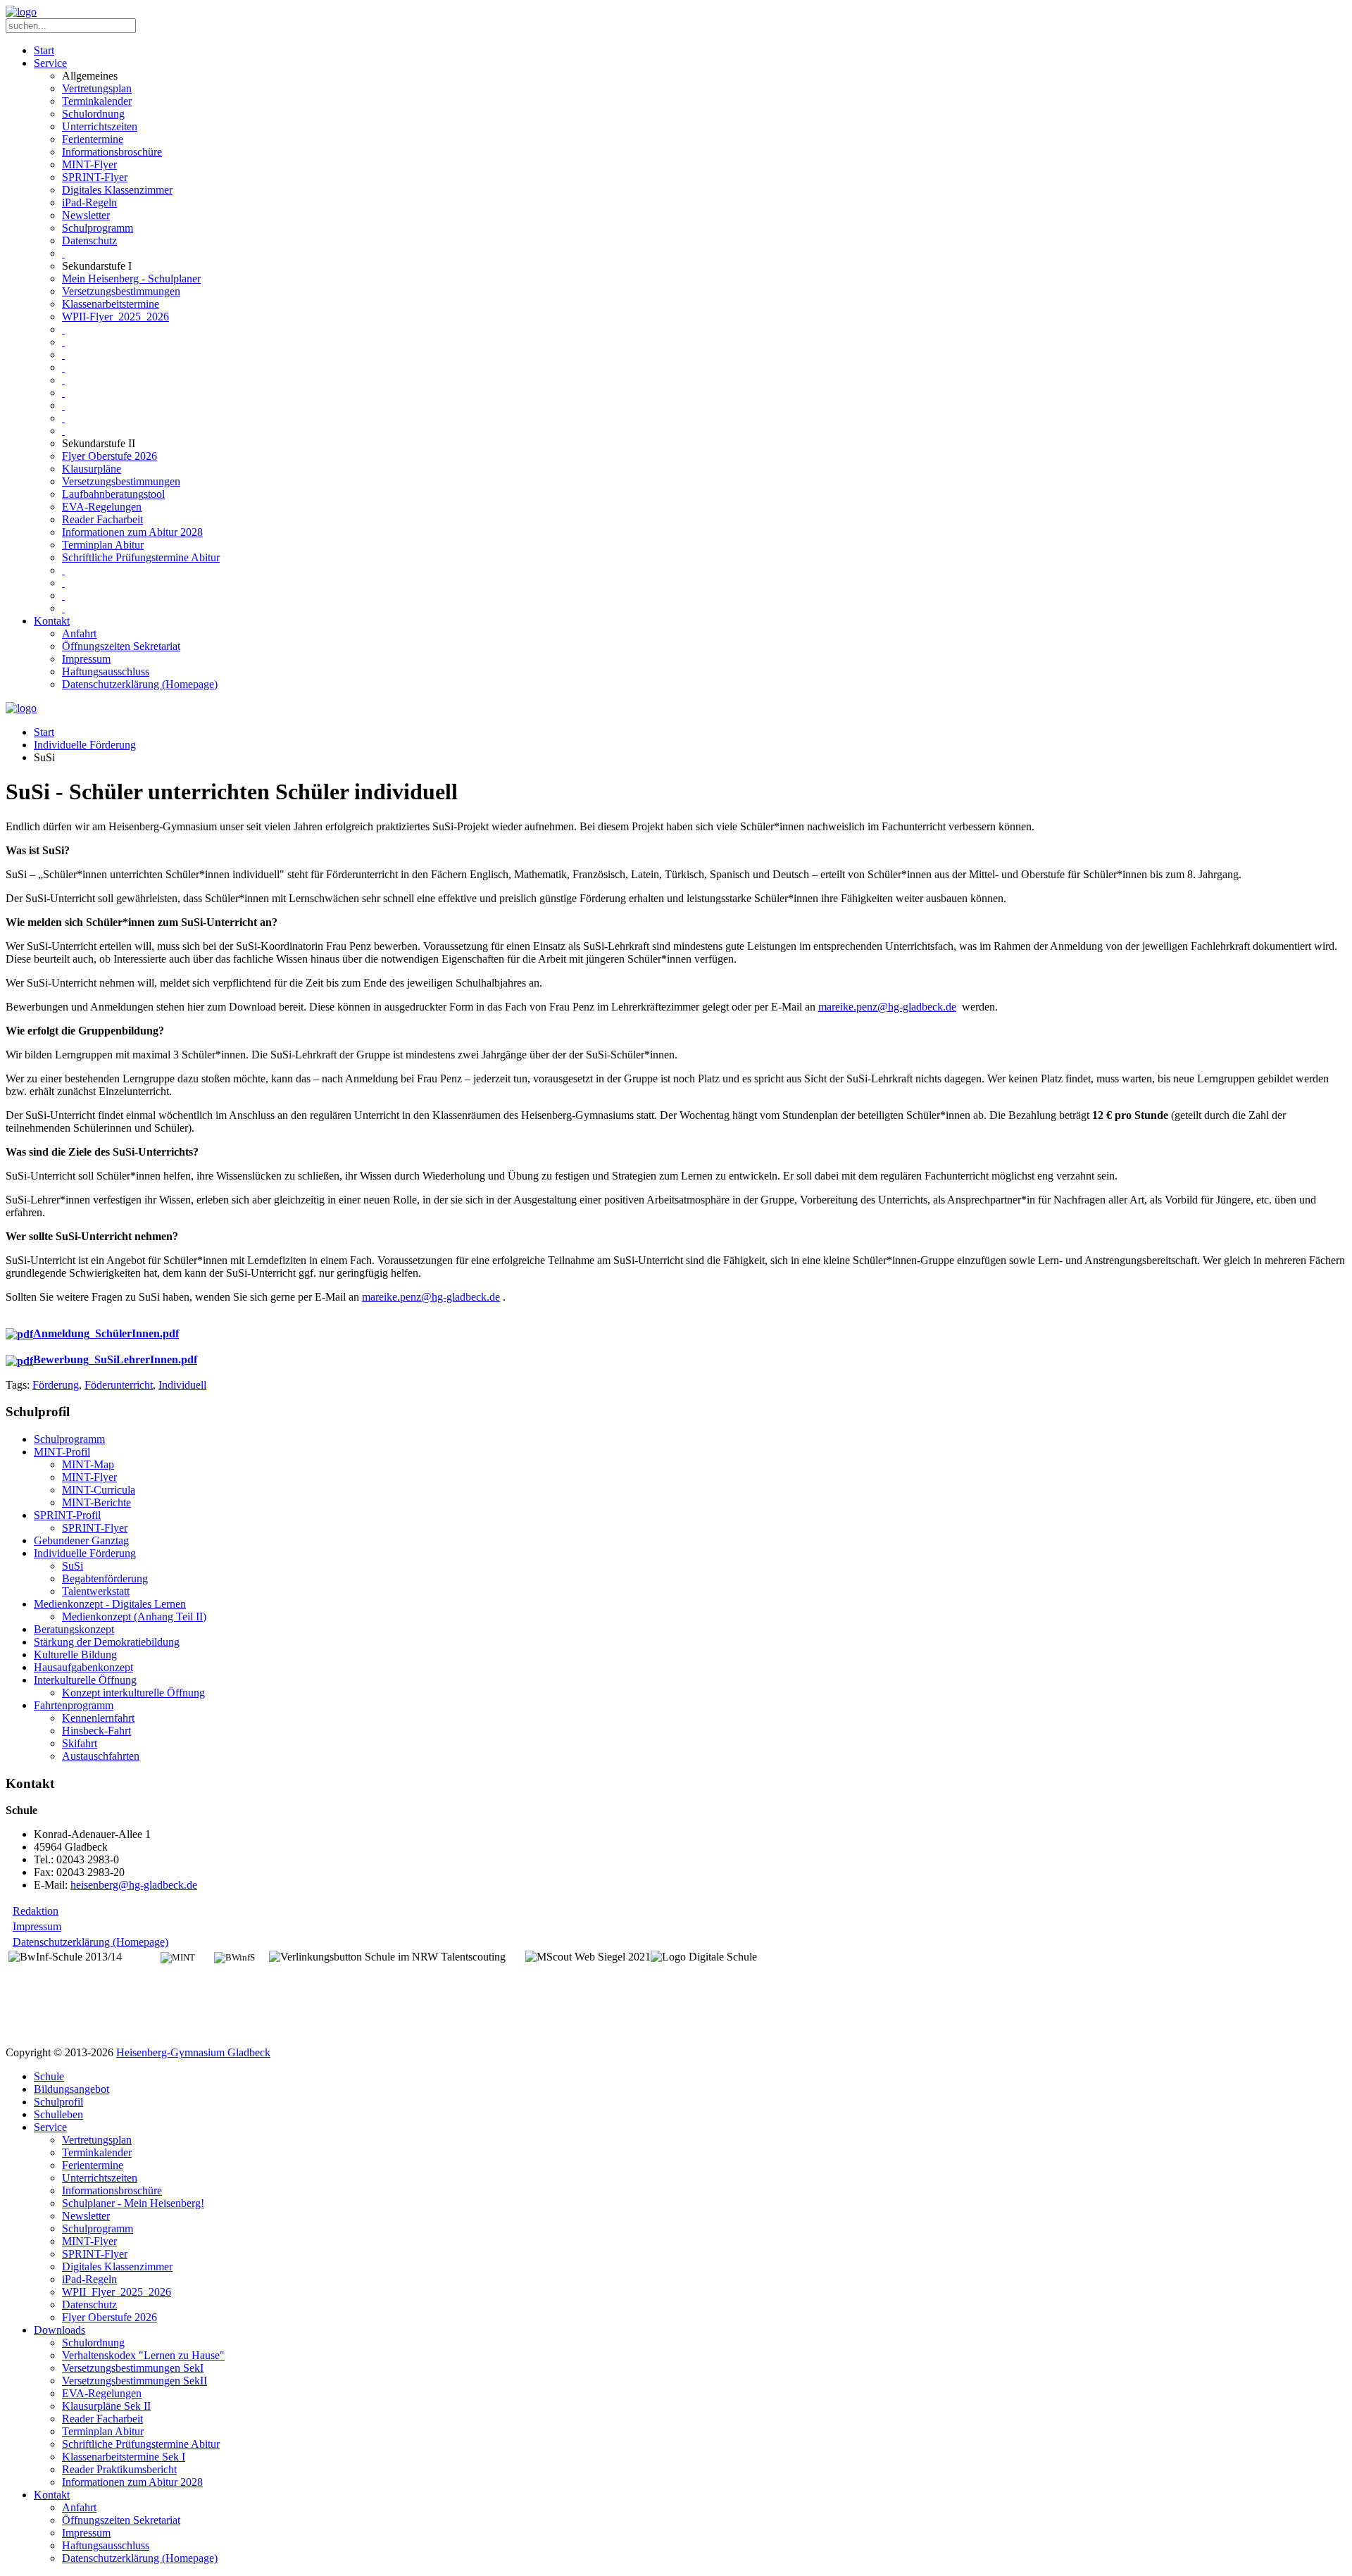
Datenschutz (89, 240)
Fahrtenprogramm (74, 1705)
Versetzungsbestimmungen (121, 291)
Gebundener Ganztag (81, 1540)
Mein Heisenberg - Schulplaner (131, 279)
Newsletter (86, 215)
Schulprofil (58, 2102)
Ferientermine (93, 139)
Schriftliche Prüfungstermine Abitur (141, 557)
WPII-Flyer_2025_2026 (115, 317)
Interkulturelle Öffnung (85, 1680)
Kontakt (52, 621)
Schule (49, 2076)
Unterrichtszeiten (100, 126)
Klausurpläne (92, 469)
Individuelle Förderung (85, 745)
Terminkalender (97, 101)
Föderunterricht (119, 1385)
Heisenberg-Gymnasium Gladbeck (193, 2052)
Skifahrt (80, 1743)
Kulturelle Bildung (75, 1655)
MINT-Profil (62, 1452)
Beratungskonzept (74, 1629)
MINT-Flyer (89, 164)
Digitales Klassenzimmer (117, 190)
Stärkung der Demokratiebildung (107, 1642)
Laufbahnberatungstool (113, 494)
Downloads (60, 2330)
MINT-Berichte (96, 1502)
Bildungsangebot (71, 2089)
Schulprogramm (98, 228)
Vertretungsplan (97, 88)
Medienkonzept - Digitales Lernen (110, 1604)
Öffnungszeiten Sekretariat (121, 646)
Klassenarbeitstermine (111, 304)
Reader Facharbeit (102, 519)
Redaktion (36, 1911)
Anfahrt (79, 633)
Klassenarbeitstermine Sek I (124, 2457)
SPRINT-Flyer (95, 177)
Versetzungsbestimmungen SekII (134, 2381)
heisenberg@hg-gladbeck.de (134, 1885)
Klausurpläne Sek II (106, 2406)
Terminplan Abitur (103, 545)
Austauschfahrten (101, 1756)
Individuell (182, 1385)
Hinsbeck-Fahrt (96, 1731)
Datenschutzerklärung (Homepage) (140, 684)
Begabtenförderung (105, 1578)
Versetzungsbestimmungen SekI (133, 2368)
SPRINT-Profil (67, 1515)
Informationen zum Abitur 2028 (132, 532)
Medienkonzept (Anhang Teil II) (134, 1617)
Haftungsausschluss (106, 671)
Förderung (56, 1385)
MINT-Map (88, 1464)
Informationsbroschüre (112, 152)
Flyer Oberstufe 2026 (109, 456)
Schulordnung (93, 114)
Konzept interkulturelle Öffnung (133, 1693)
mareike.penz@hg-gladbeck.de (887, 1007)
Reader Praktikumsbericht (119, 2469)
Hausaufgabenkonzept (83, 1667)
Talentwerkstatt (96, 1591)
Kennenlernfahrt (98, 1718)
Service (50, 63)
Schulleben (58, 2114)
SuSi (73, 1566)
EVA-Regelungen (102, 507)
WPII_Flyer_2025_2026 (117, 2292)
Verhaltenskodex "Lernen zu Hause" (143, 2355)
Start (44, 50)
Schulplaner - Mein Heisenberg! (133, 2203)
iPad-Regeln (89, 202)
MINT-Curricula (99, 1490)
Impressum (86, 659)
